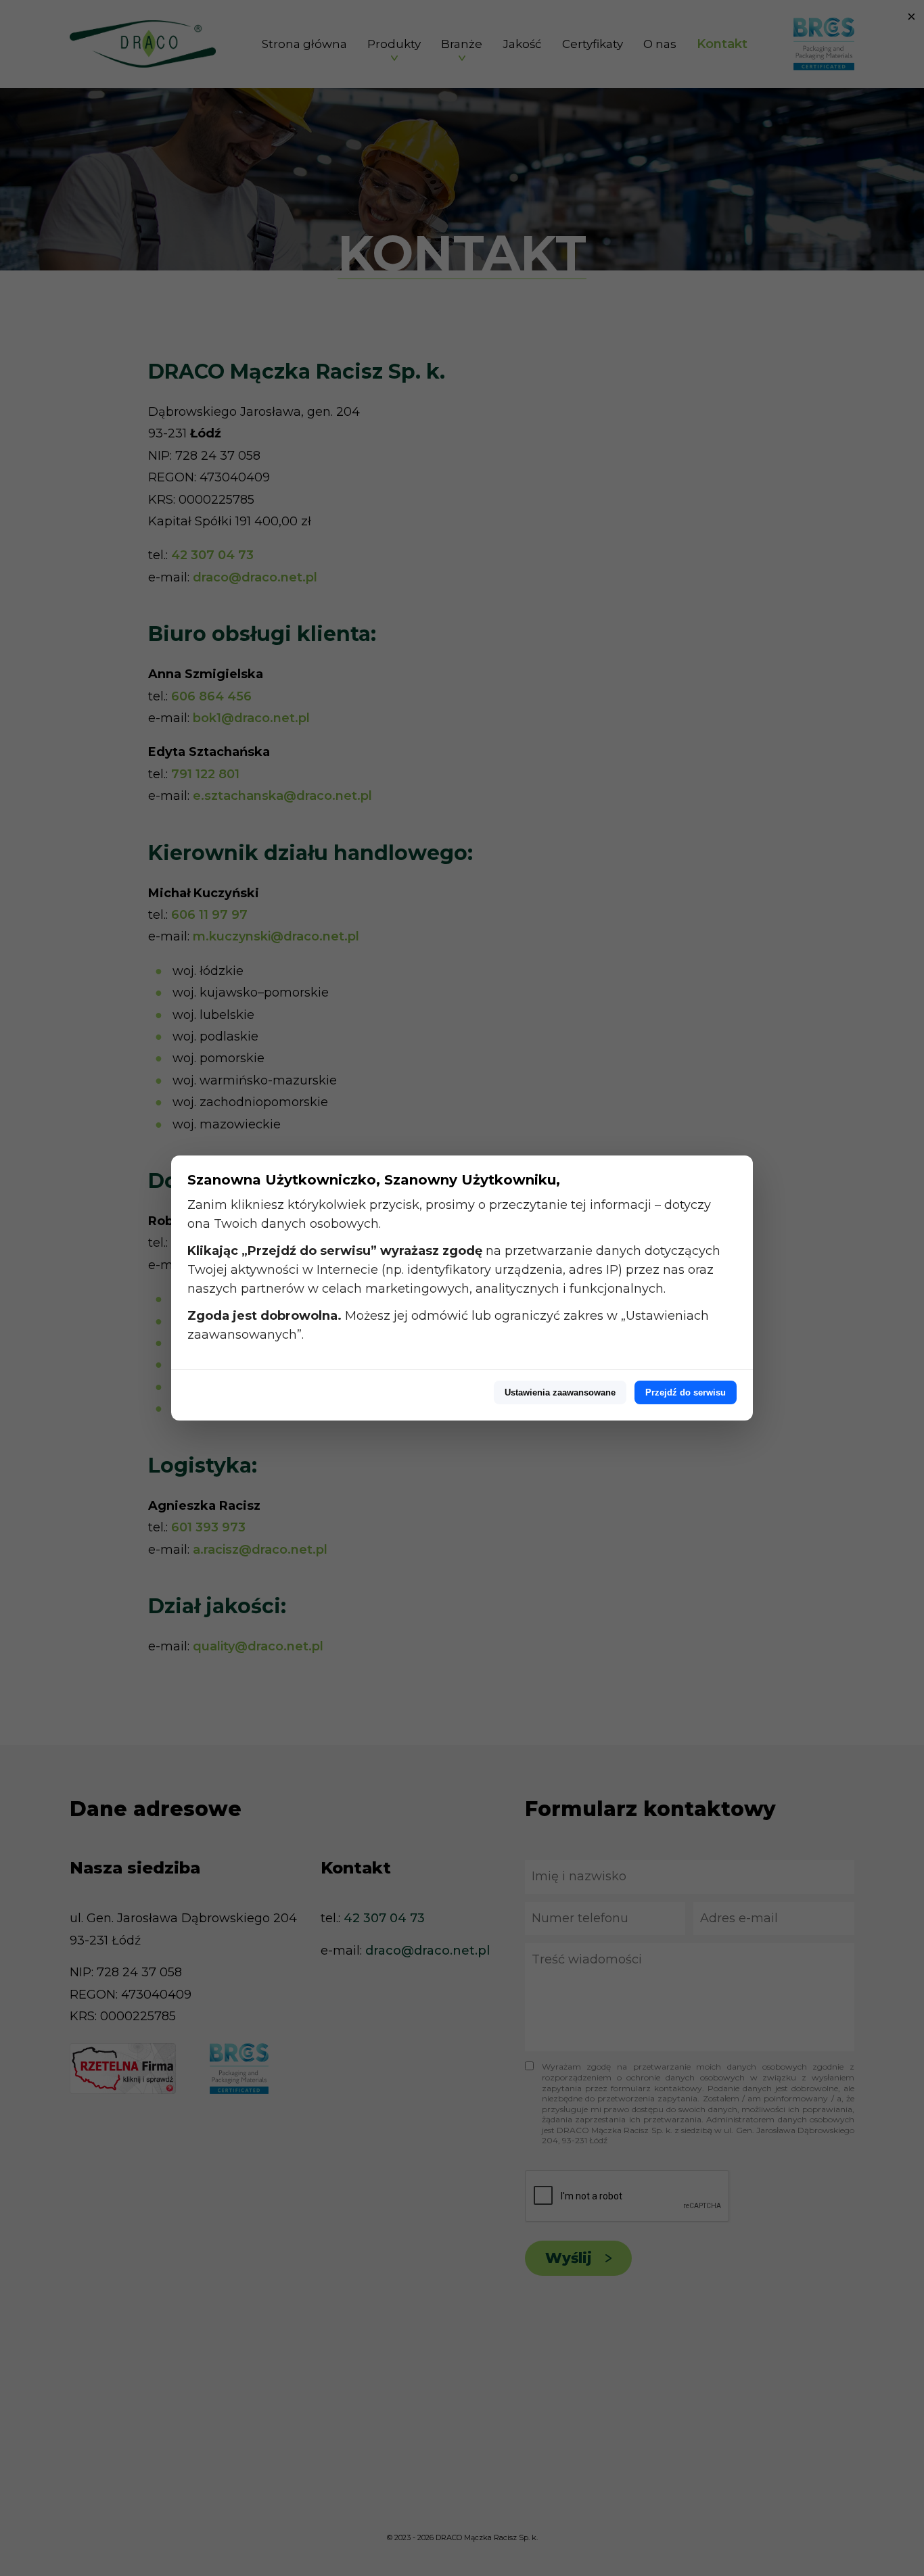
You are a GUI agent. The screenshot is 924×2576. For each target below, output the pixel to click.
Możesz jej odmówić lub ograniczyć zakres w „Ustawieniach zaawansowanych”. (448, 1325)
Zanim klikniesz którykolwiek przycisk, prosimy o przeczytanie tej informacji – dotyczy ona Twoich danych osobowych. (449, 1214)
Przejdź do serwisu (686, 1392)
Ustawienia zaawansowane (560, 1392)
